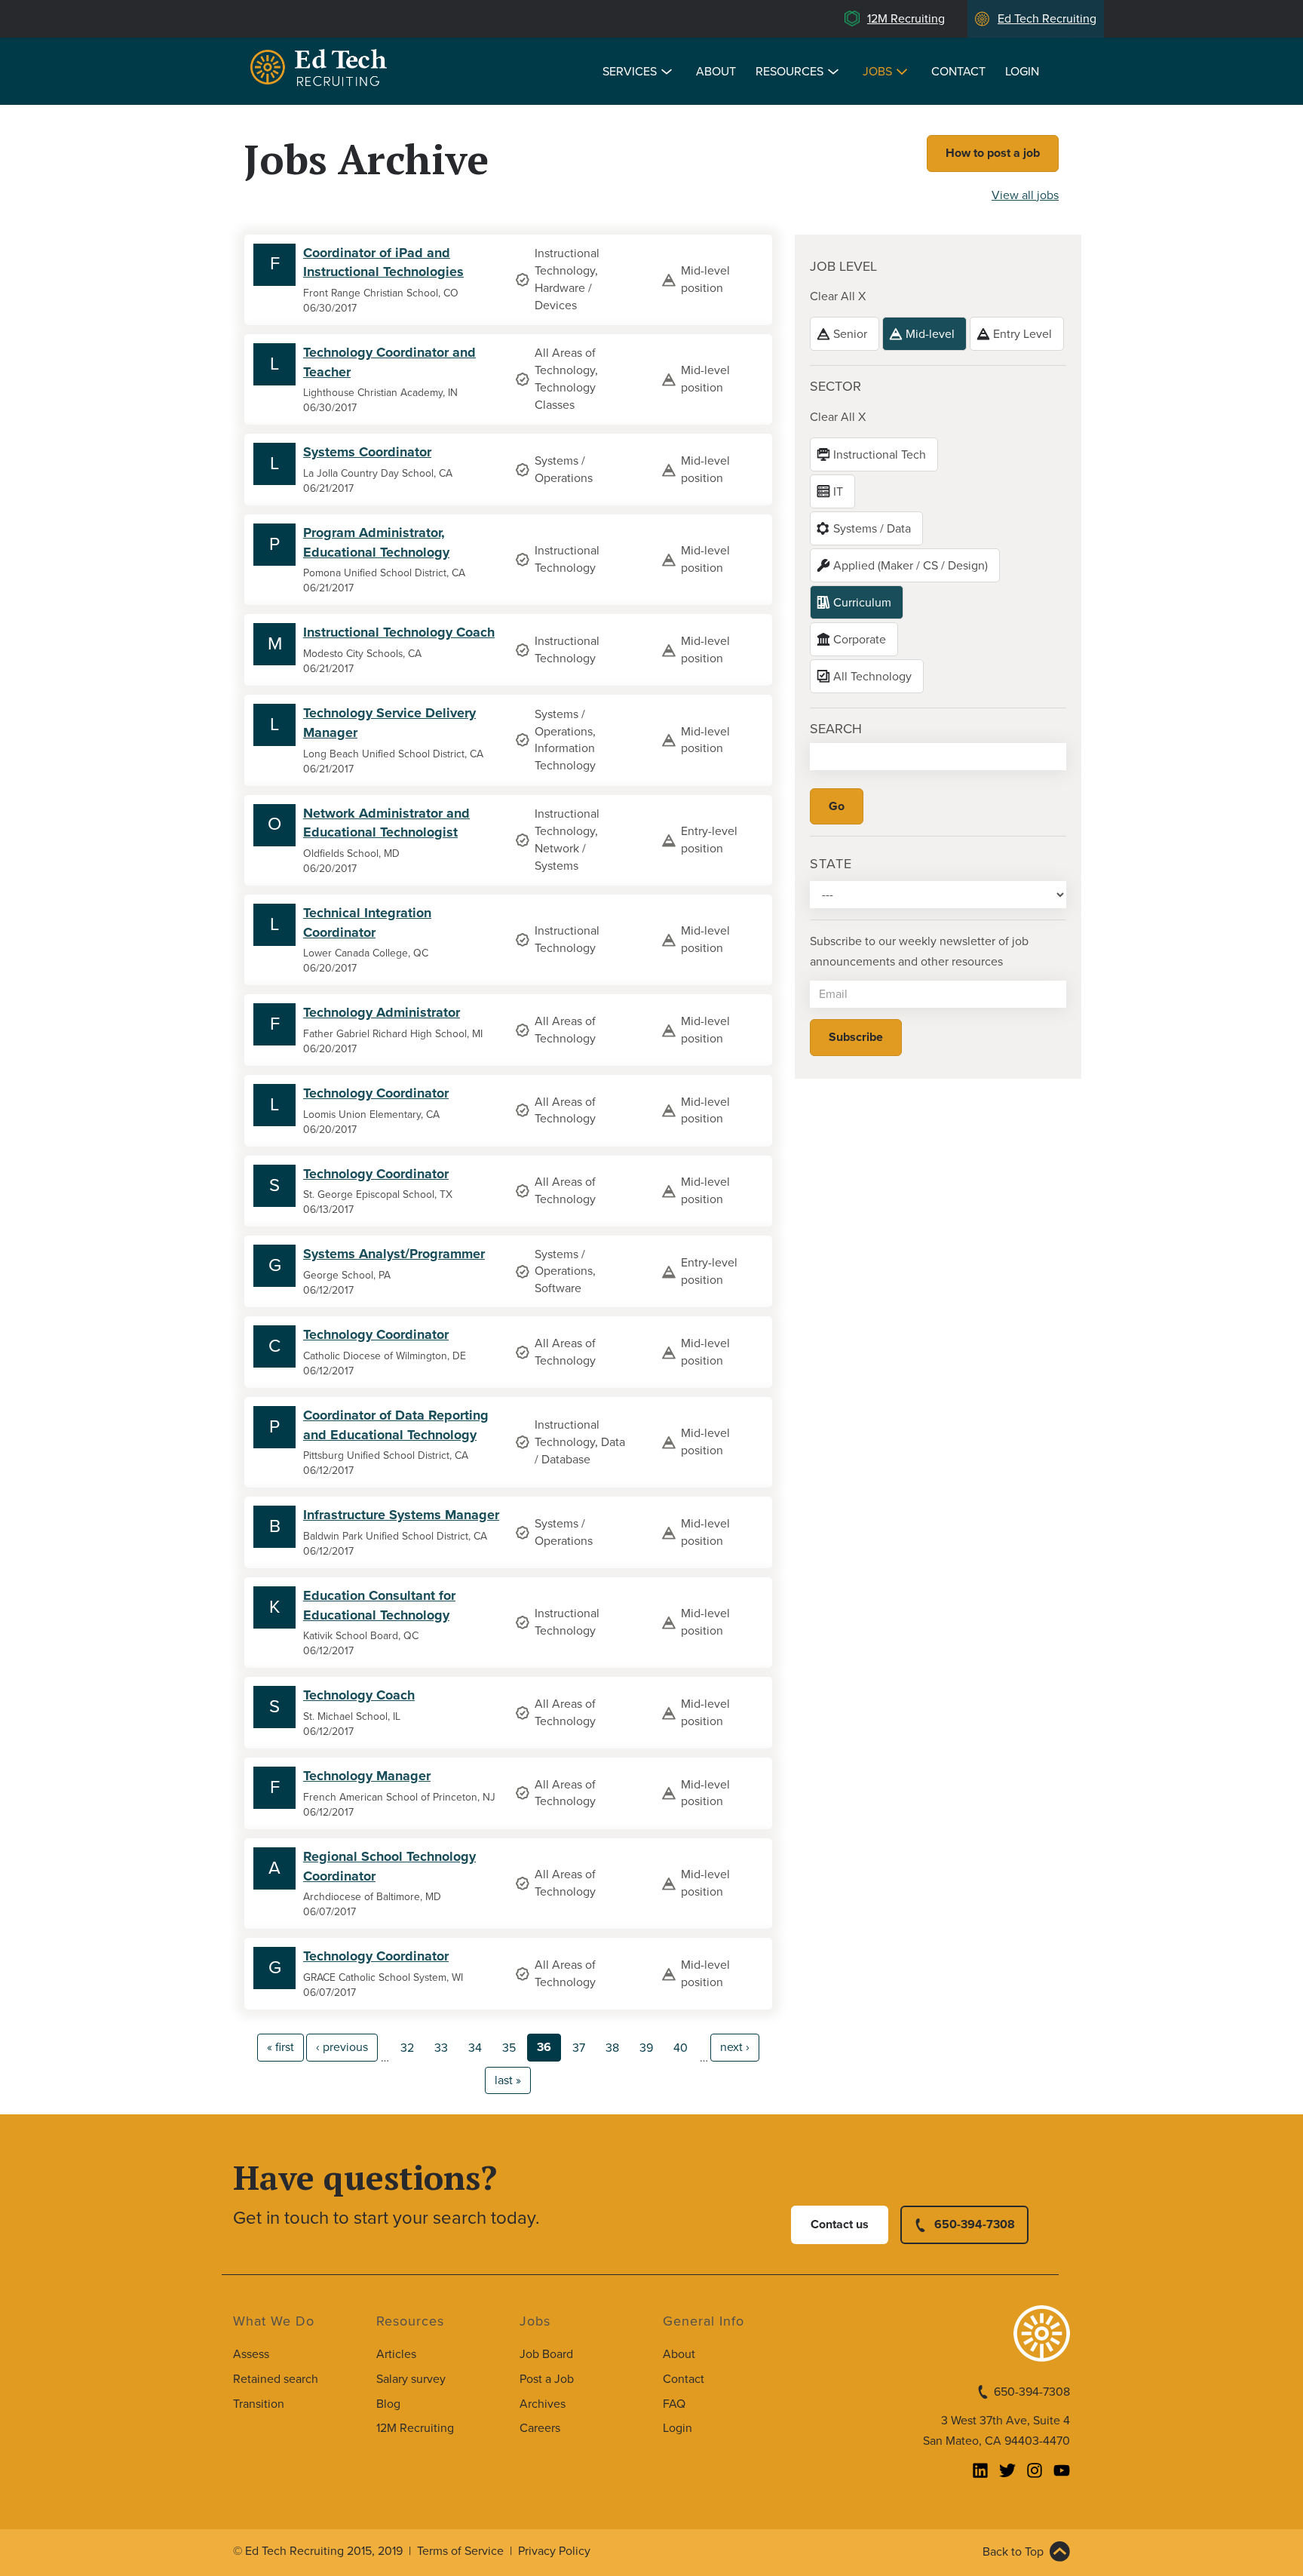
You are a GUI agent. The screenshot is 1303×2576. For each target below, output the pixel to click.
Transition (259, 2404)
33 (441, 2048)
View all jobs (1025, 195)
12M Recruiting (906, 19)
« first (281, 2047)
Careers (540, 2428)
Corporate (860, 640)
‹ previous (342, 2047)
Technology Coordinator (376, 1093)
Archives (543, 2404)
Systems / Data (872, 529)
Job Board (546, 2354)
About (716, 72)
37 (579, 2048)
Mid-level (930, 334)
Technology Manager (367, 1776)
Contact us (840, 2224)
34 (475, 2048)
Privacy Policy (554, 2551)
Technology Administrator (382, 1012)
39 (646, 2048)
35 (509, 2048)
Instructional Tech (880, 455)
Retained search (276, 2379)
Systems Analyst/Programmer (394, 1254)
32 (407, 2048)
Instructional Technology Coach (399, 632)
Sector (835, 386)
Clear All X (838, 296)
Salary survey (411, 2379)
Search (836, 729)
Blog (388, 2404)
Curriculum (862, 603)
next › (735, 2047)
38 (612, 2048)
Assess (251, 2354)
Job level (843, 266)
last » (508, 2080)
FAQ (674, 2404)
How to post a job (993, 153)
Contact (958, 72)
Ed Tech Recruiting (1047, 19)
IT (838, 492)
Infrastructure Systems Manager (401, 1515)
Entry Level (1022, 334)
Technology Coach (359, 1695)
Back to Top (1013, 2552)
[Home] (321, 70)
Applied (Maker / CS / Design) (911, 566)
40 (681, 2048)
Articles (396, 2354)
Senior (850, 334)
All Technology (872, 677)
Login (1022, 72)
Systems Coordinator (367, 452)
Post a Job (547, 2379)
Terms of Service (460, 2551)
